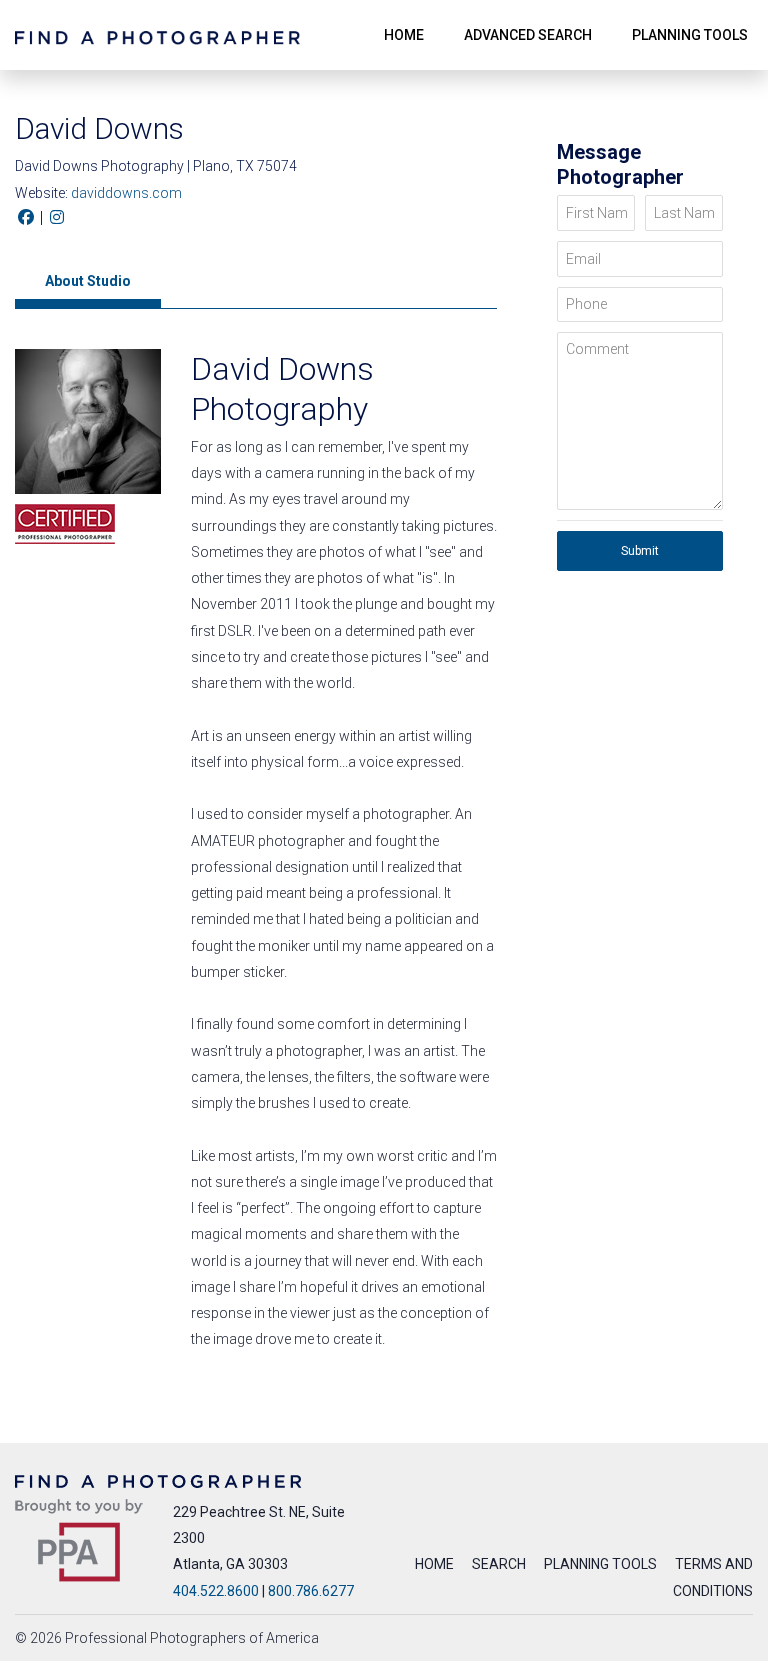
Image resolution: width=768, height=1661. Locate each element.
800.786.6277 (311, 1591)
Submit (640, 551)
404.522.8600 (216, 1591)
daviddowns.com (126, 193)
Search (499, 1564)
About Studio (88, 281)
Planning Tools (600, 1564)
